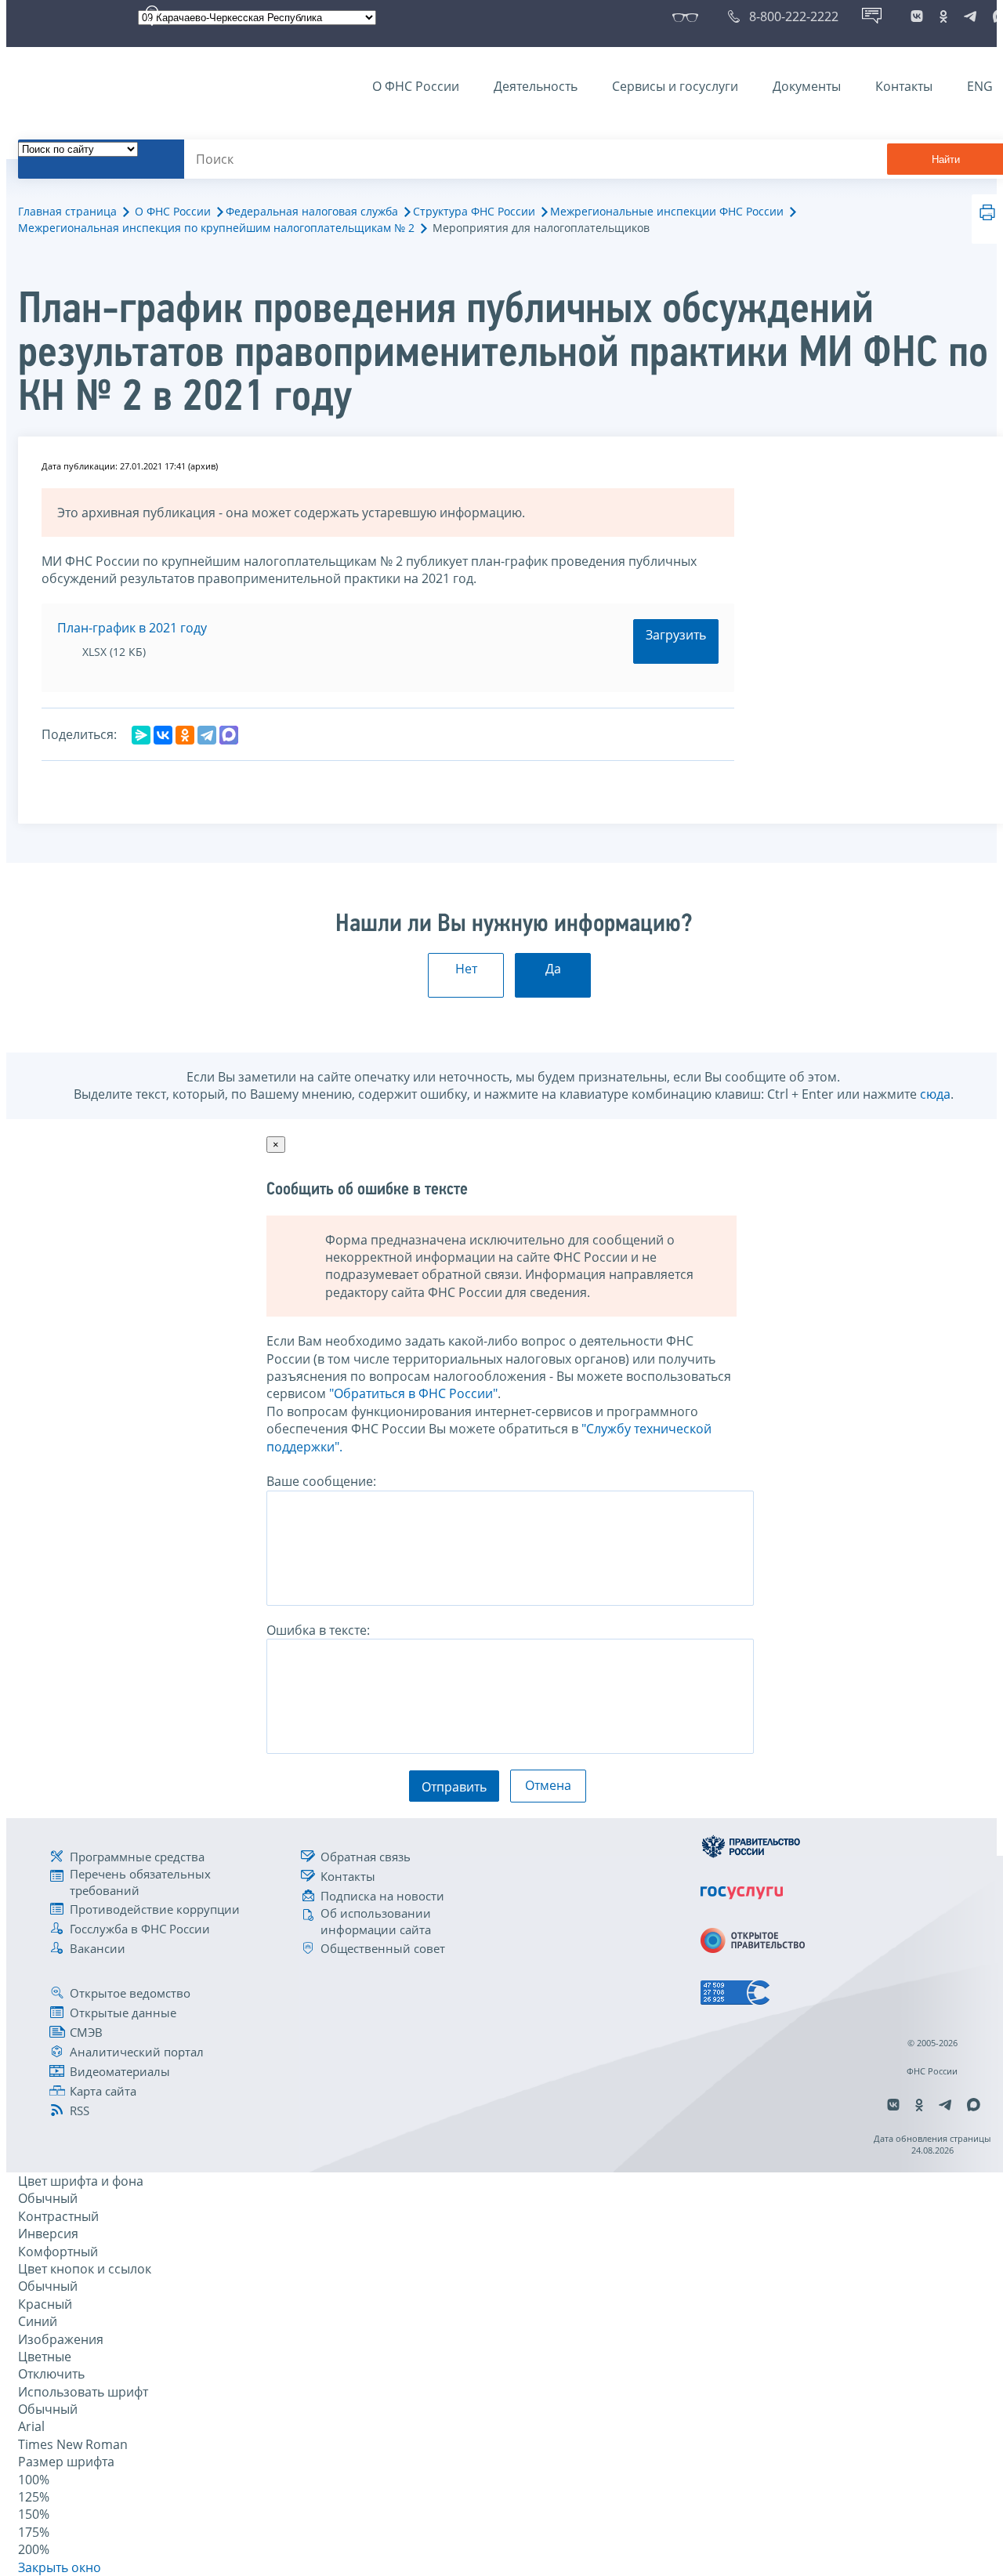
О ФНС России (416, 86)
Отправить (454, 1787)
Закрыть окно (60, 2567)
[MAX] (229, 735)
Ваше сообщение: (321, 1481)
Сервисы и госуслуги (675, 86)
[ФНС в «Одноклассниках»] (943, 16)
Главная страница (67, 211)
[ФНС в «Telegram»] (970, 16)
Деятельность (536, 86)
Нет (466, 969)
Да (553, 969)
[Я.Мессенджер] (141, 735)
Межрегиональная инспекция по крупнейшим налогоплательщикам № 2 (216, 228)
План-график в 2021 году (132, 628)
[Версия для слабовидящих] (688, 16)
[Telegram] (207, 735)
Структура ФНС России (474, 211)
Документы (807, 86)
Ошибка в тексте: (318, 1630)
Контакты (904, 86)
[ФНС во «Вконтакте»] (917, 16)
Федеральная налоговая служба (312, 211)
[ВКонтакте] (163, 735)
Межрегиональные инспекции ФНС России (667, 211)
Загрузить (676, 635)
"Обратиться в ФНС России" (413, 1393)
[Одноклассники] (185, 735)
